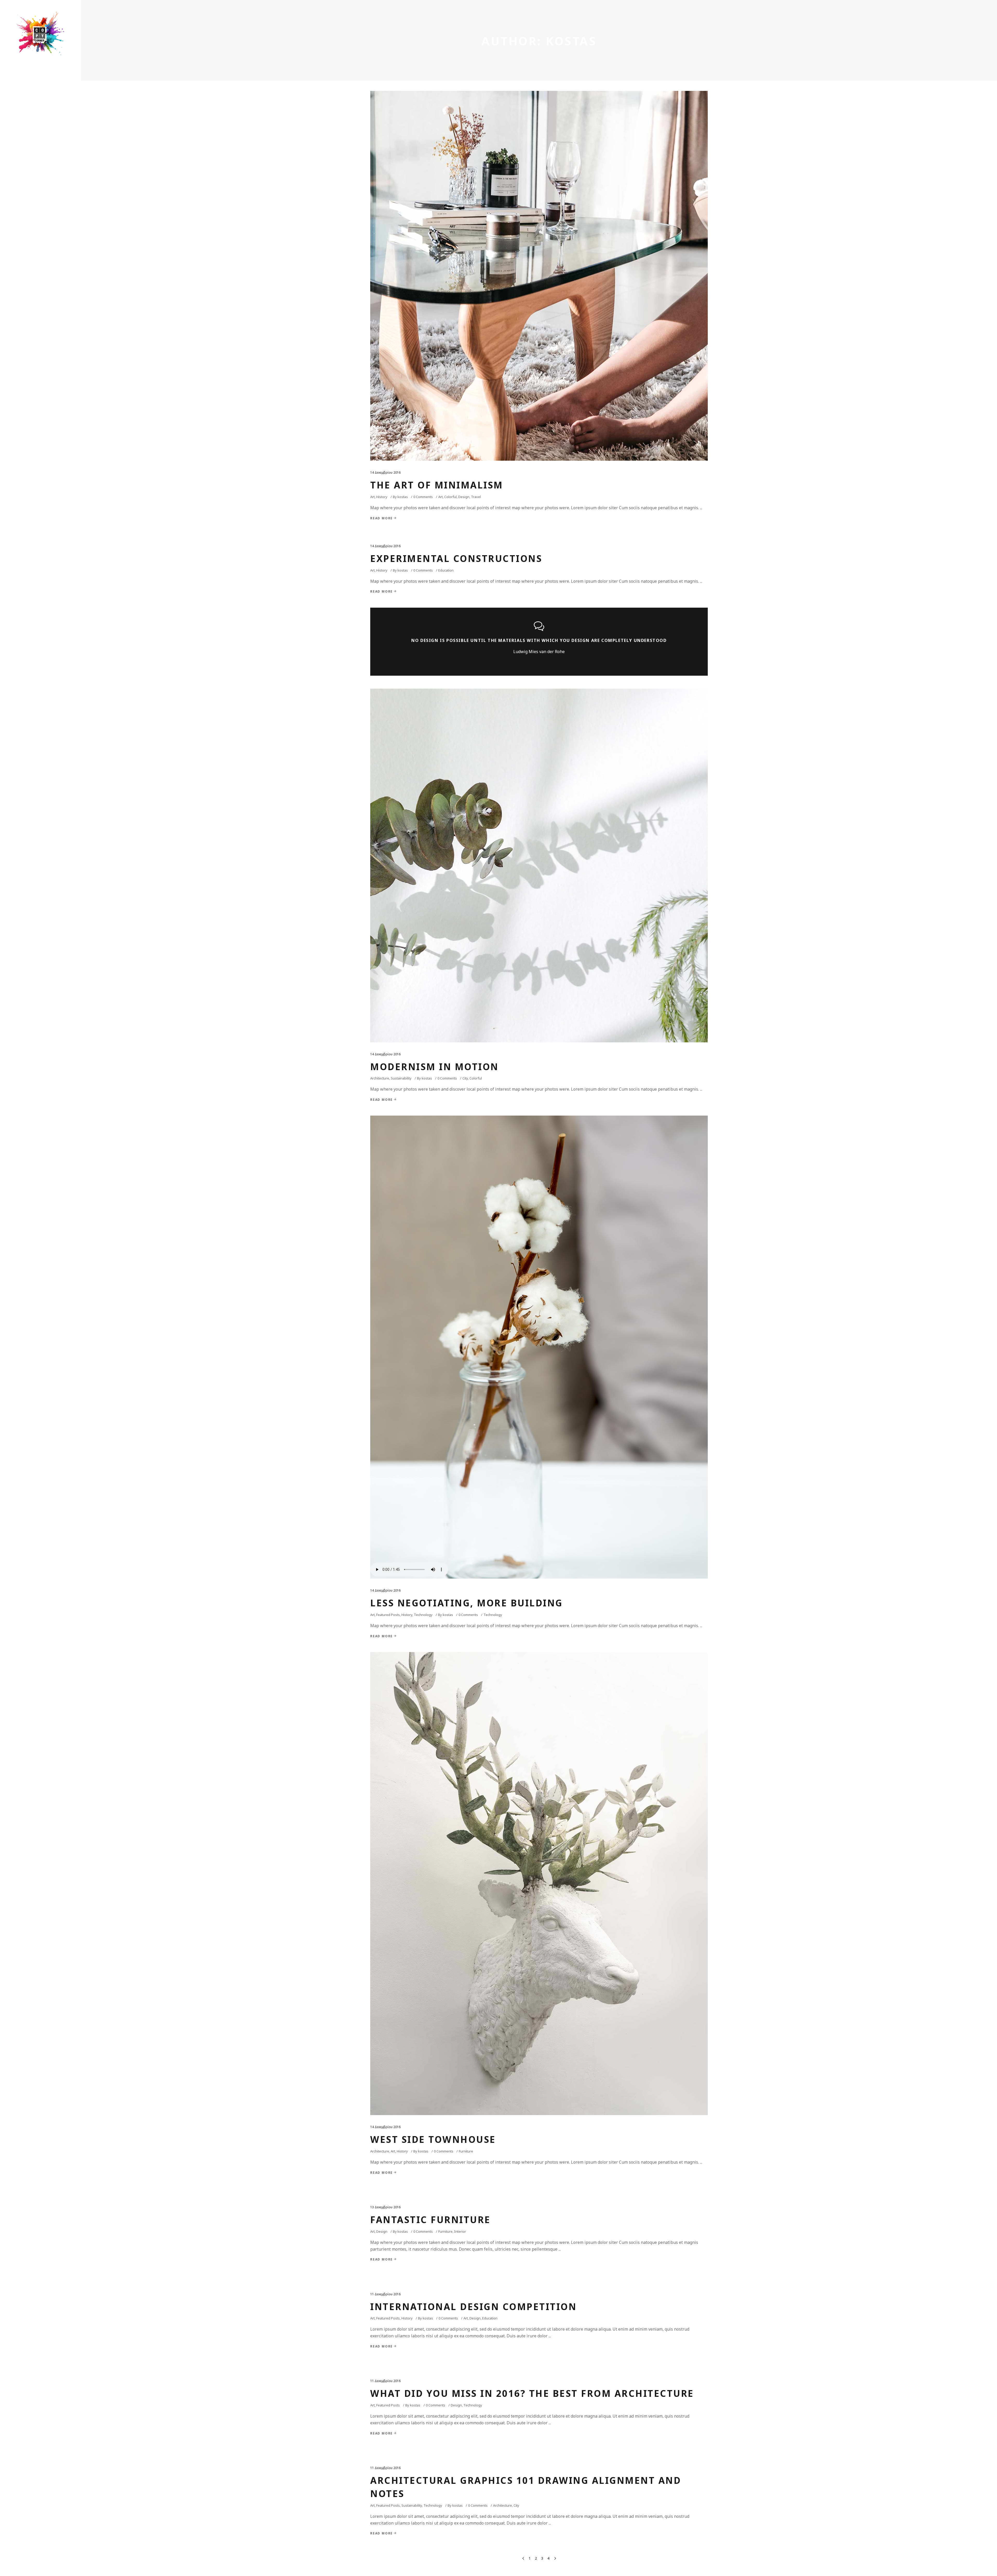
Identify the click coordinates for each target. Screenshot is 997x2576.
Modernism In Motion (434, 1067)
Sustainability (401, 1078)
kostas (403, 497)
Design (464, 497)
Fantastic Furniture (430, 2220)
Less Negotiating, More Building (467, 1603)
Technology (423, 1615)
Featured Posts (388, 1615)
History (382, 497)
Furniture (466, 2151)
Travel (476, 497)
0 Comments (423, 497)
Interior (460, 2231)
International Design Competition (473, 2307)
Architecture (380, 1078)
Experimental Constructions (456, 558)
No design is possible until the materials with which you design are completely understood (539, 640)
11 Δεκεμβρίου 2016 (385, 2294)
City (465, 1078)
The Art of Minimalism (437, 485)
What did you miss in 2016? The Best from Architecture (532, 2393)
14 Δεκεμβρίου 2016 (385, 472)
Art (372, 497)
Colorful (450, 497)
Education (446, 570)
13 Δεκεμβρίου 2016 (385, 2207)
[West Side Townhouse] (539, 1884)
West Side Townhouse (433, 2139)
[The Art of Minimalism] (539, 276)
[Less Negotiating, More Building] (539, 1347)
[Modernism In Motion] (539, 866)
